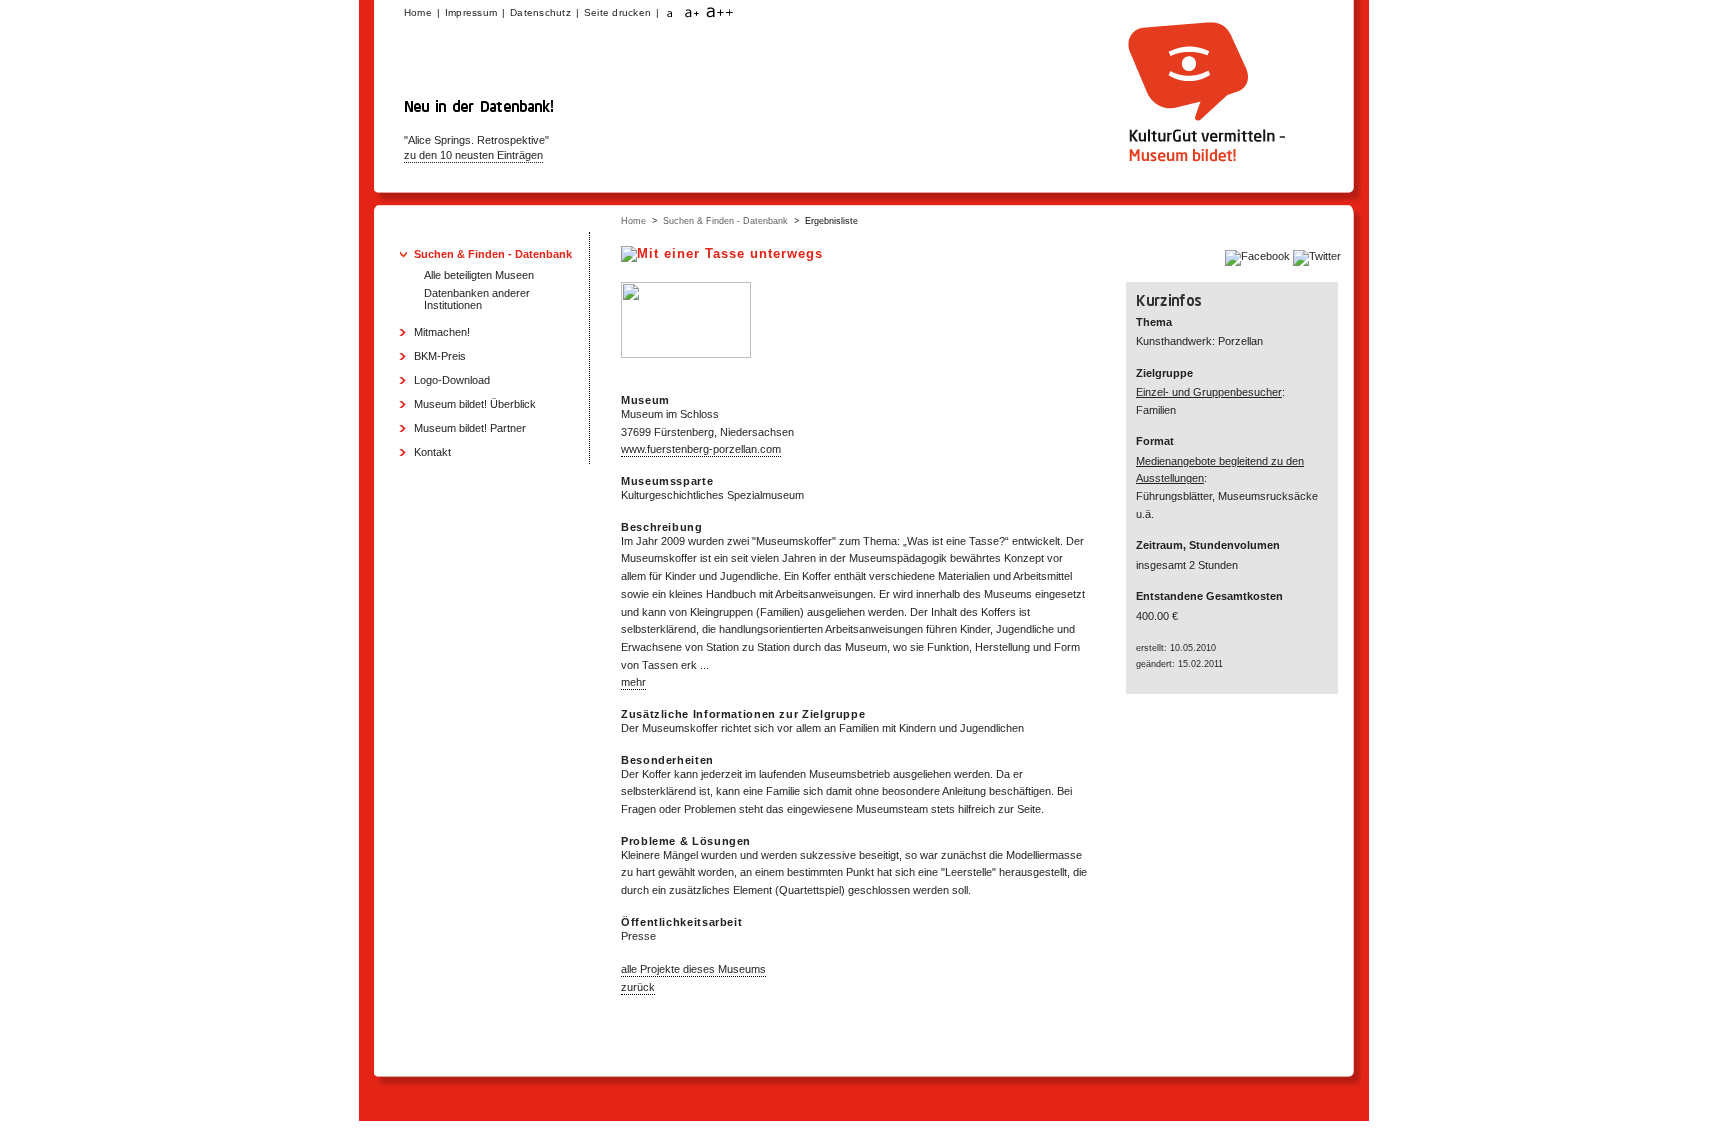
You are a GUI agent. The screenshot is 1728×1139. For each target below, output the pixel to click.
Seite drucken (617, 12)
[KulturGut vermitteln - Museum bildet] (1204, 163)
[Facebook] (1259, 256)
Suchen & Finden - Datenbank (725, 221)
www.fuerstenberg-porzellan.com (701, 449)
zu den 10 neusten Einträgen (473, 155)
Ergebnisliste (831, 221)
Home (633, 221)
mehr (633, 682)
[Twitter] (1317, 256)
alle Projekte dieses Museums (693, 969)
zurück (638, 987)
